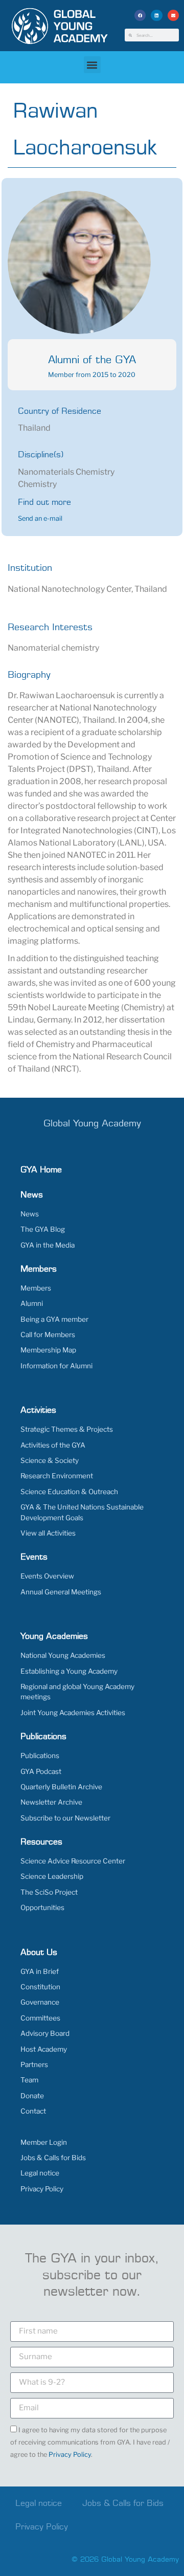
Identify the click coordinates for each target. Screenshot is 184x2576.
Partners (34, 2064)
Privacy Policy (42, 2189)
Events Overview (47, 1576)
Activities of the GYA (53, 1445)
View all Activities (48, 1533)
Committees (40, 2018)
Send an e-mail (40, 518)
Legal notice (40, 2173)
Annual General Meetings (61, 1592)
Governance (40, 2002)
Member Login (44, 2142)
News (30, 1214)
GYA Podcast (41, 1771)
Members (36, 1288)
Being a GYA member (54, 1319)
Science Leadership (52, 1876)
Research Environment (57, 1476)
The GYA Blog (43, 1229)
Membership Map (48, 1350)
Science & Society (50, 1460)
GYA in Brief (40, 1971)
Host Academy (44, 2049)
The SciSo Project (49, 1892)
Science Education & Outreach (69, 1492)
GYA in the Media (48, 1245)
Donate (32, 2096)
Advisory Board (45, 2033)
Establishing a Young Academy (69, 1671)
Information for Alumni (56, 1366)
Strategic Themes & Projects (67, 1429)
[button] (140, 16)
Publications (40, 1756)
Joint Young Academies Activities (73, 1713)
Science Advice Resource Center (73, 1861)
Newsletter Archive (51, 1802)
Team (29, 2080)
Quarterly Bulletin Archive (61, 1787)
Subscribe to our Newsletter (65, 1818)
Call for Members (48, 1335)
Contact (33, 2111)
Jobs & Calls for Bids (53, 2158)
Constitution (40, 1987)
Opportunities (42, 1907)
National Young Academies (63, 1655)
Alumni (32, 1303)
